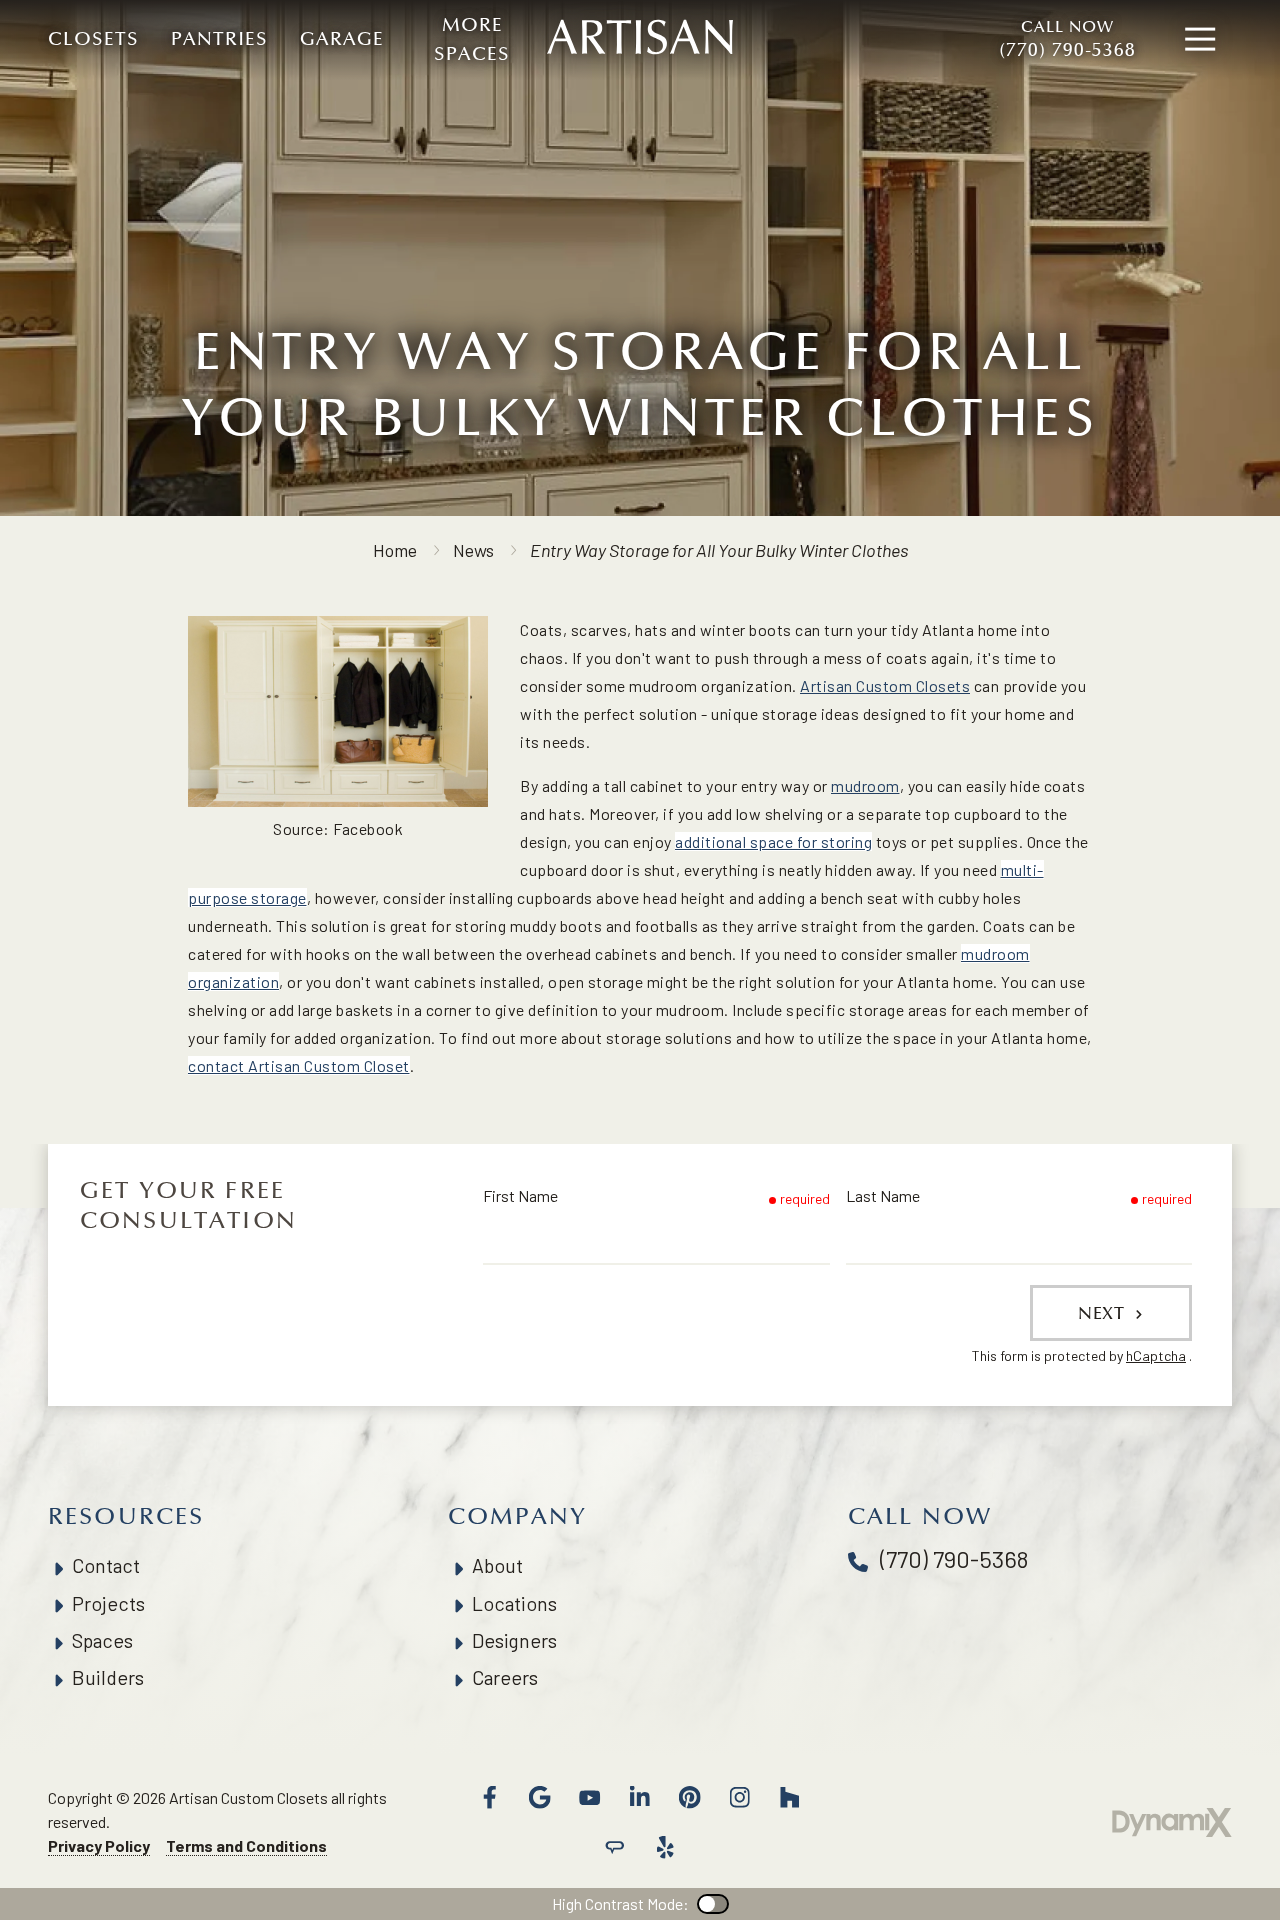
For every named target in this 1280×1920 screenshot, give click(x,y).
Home (395, 550)
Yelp (665, 1847)
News (473, 550)
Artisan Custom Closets (885, 685)
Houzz (790, 1797)
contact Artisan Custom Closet (299, 1065)
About (497, 1565)
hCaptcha (1156, 1355)
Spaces (102, 1640)
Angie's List (615, 1847)
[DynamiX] (1172, 1822)
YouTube (590, 1797)
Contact (106, 1565)
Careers (505, 1677)
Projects (108, 1603)
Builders (108, 1677)
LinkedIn (640, 1797)
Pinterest (690, 1797)
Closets (93, 39)
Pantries (219, 39)
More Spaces (472, 39)
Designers (514, 1640)
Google (540, 1797)
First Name (520, 1195)
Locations (514, 1603)
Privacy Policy (99, 1845)
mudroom (865, 785)
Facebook (490, 1797)
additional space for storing (773, 841)
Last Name (883, 1195)
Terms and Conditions (246, 1845)
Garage (342, 39)
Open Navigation (1200, 40)
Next (1104, 1313)
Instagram (740, 1797)
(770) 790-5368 (1067, 39)
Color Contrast (713, 1904)
